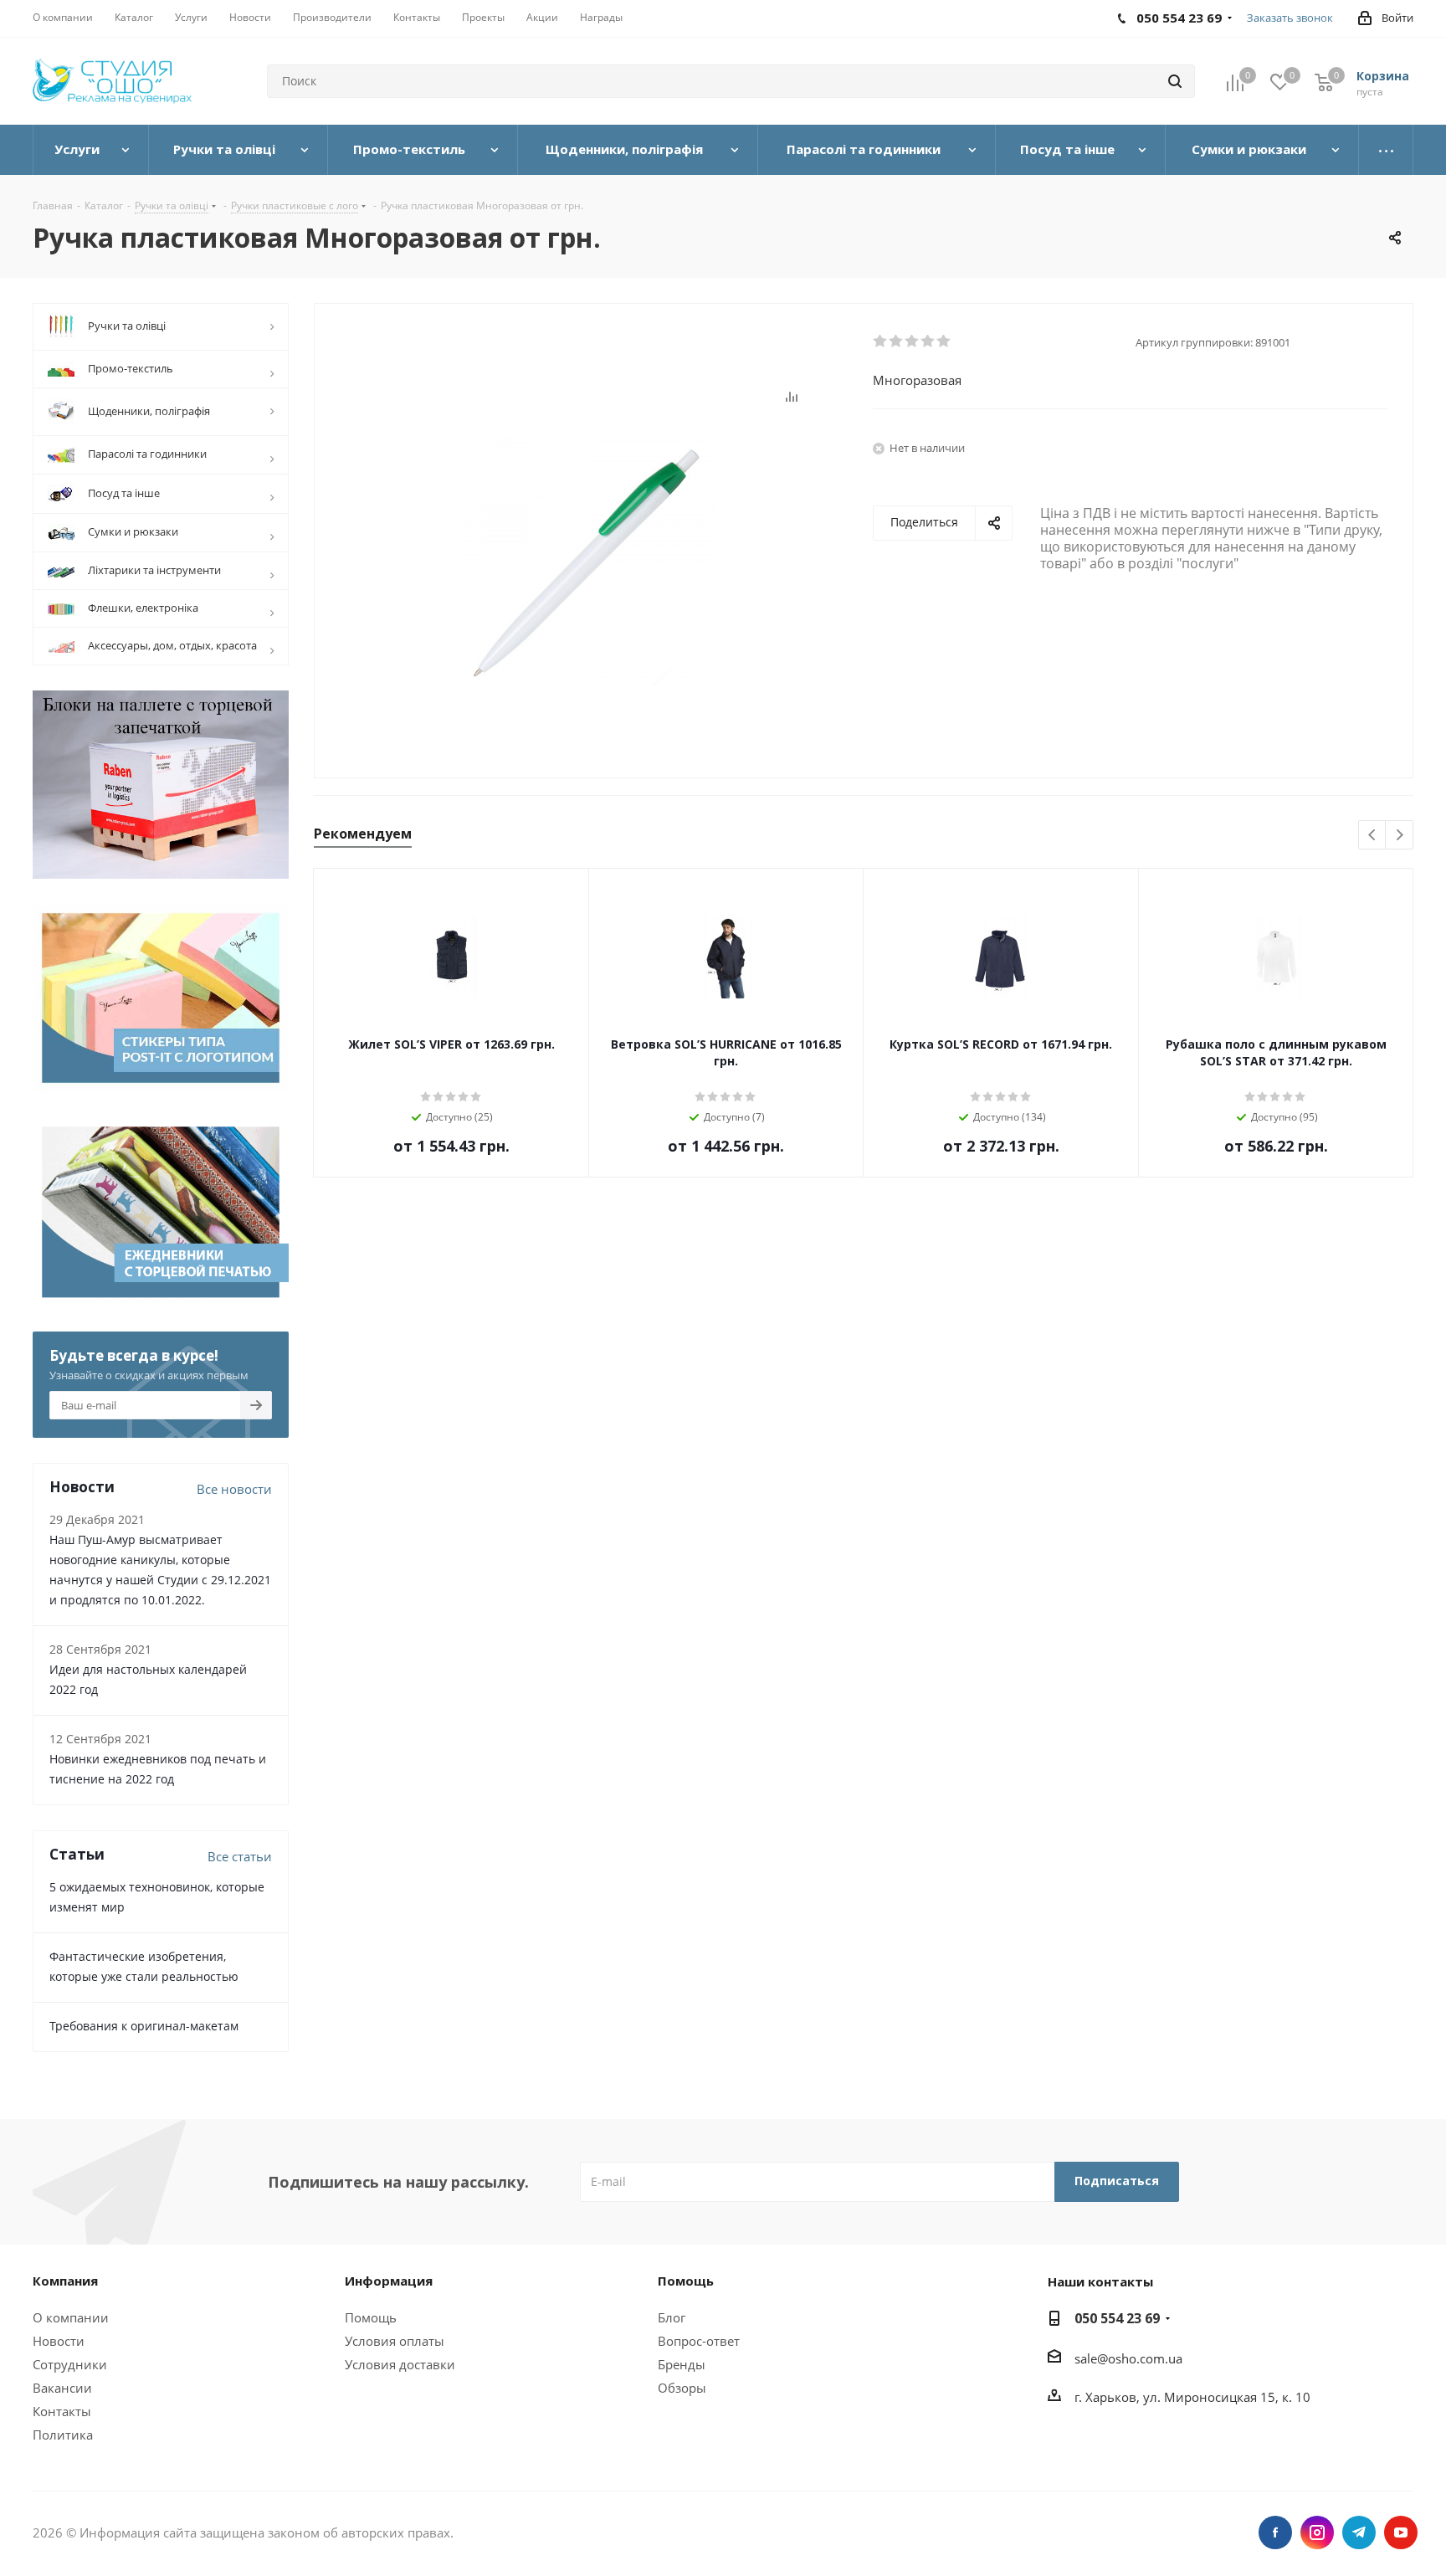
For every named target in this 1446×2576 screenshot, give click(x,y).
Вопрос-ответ (699, 2341)
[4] (928, 341)
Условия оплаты (395, 2341)
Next (1400, 836)
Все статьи (240, 1856)
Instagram (1317, 2532)
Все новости (234, 1489)
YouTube (1401, 2532)
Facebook (1275, 2532)
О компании (71, 2317)
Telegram (1359, 2532)
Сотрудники (70, 2364)
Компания (65, 2281)
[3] (913, 341)
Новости (59, 2341)
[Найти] (1175, 81)
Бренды (682, 2364)
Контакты (62, 2411)
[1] (881, 341)
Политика (63, 2435)
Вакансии (62, 2388)
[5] (944, 341)
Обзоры (682, 2388)
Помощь (371, 2317)
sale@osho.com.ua (1128, 2358)
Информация (389, 2281)
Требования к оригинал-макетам (144, 2026)
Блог (672, 2317)
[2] (897, 341)
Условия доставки (400, 2364)
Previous (1373, 836)
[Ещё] (1386, 150)
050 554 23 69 (1117, 2318)
